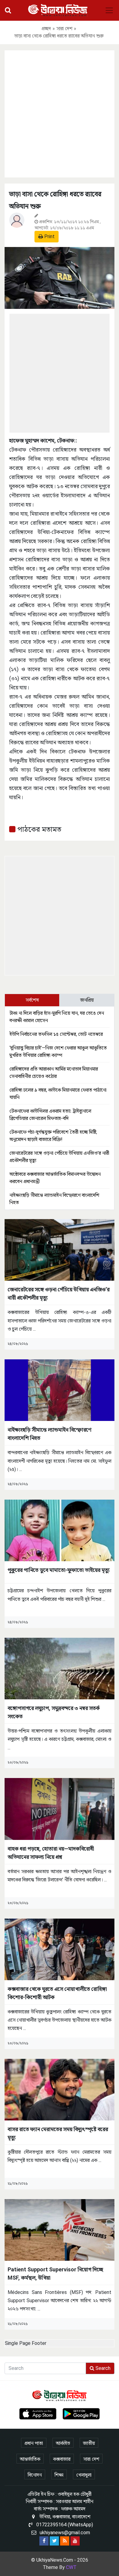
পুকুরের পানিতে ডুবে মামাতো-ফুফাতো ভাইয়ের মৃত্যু (59, 1570)
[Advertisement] (60, 113)
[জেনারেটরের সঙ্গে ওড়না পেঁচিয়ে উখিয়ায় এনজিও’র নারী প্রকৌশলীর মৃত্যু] (60, 1250)
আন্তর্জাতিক (30, 2459)
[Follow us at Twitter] (54, 2541)
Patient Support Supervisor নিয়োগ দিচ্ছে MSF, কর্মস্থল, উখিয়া (55, 2274)
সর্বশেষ (32, 1000)
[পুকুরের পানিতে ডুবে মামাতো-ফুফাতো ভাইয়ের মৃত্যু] (60, 1530)
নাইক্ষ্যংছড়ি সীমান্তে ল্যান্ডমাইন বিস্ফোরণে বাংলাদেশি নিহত (49, 1434)
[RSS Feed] (65, 2541)
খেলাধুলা (84, 2475)
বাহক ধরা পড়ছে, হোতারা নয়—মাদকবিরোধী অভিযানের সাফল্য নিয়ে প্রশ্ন (51, 1853)
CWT (71, 2567)
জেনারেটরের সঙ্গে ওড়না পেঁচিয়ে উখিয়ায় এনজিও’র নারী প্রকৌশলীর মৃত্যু (59, 1293)
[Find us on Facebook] (44, 2541)
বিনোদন (35, 2475)
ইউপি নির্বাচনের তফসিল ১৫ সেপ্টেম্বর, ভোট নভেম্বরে (56, 1034)
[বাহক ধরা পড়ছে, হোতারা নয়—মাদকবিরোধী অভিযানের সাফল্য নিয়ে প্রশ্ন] (60, 1809)
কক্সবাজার (62, 2459)
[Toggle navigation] (109, 10)
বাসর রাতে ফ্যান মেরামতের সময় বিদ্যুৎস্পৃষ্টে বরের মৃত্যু (58, 2133)
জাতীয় (89, 2443)
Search (102, 2368)
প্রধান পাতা (34, 2443)
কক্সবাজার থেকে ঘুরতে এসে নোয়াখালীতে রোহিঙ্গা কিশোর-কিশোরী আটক (57, 1993)
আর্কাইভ (63, 2443)
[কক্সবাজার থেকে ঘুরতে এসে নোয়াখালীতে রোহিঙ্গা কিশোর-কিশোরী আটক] (60, 1949)
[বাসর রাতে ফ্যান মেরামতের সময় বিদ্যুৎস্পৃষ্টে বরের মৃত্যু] (60, 2089)
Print (49, 236)
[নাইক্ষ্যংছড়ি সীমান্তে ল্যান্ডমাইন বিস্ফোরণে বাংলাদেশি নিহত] (60, 1390)
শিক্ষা (59, 2475)
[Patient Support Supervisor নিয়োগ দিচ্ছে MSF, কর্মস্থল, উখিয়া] (60, 2229)
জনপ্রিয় (87, 1000)
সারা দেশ (64, 29)
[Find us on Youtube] (75, 2541)
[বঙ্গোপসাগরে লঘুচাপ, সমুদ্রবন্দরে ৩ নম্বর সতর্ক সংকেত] (60, 1668)
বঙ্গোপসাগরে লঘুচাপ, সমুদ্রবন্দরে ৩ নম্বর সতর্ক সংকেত (54, 1712)
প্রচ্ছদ (46, 29)
